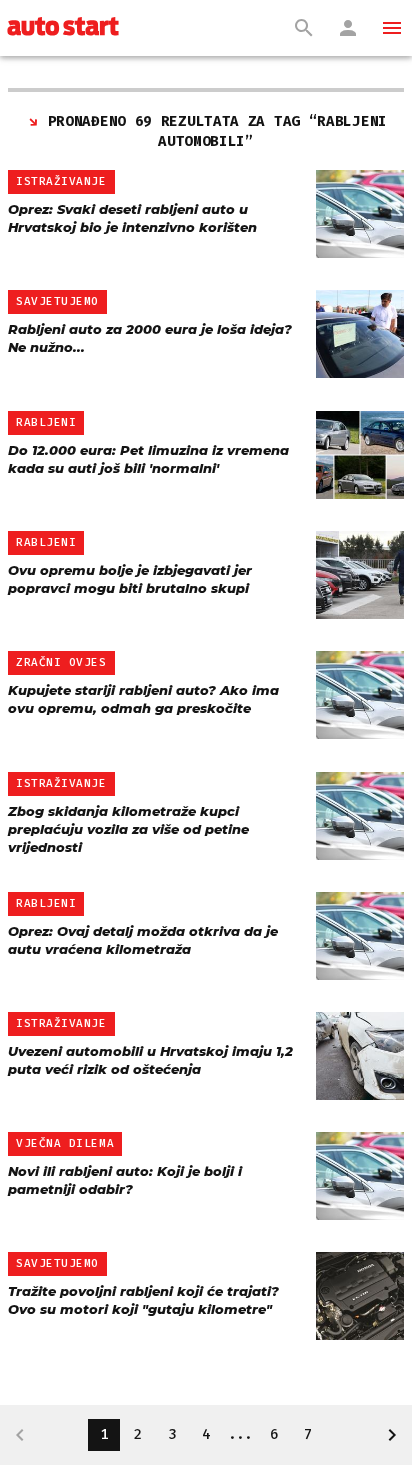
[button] (392, 28)
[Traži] (304, 28)
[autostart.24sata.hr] (63, 28)
